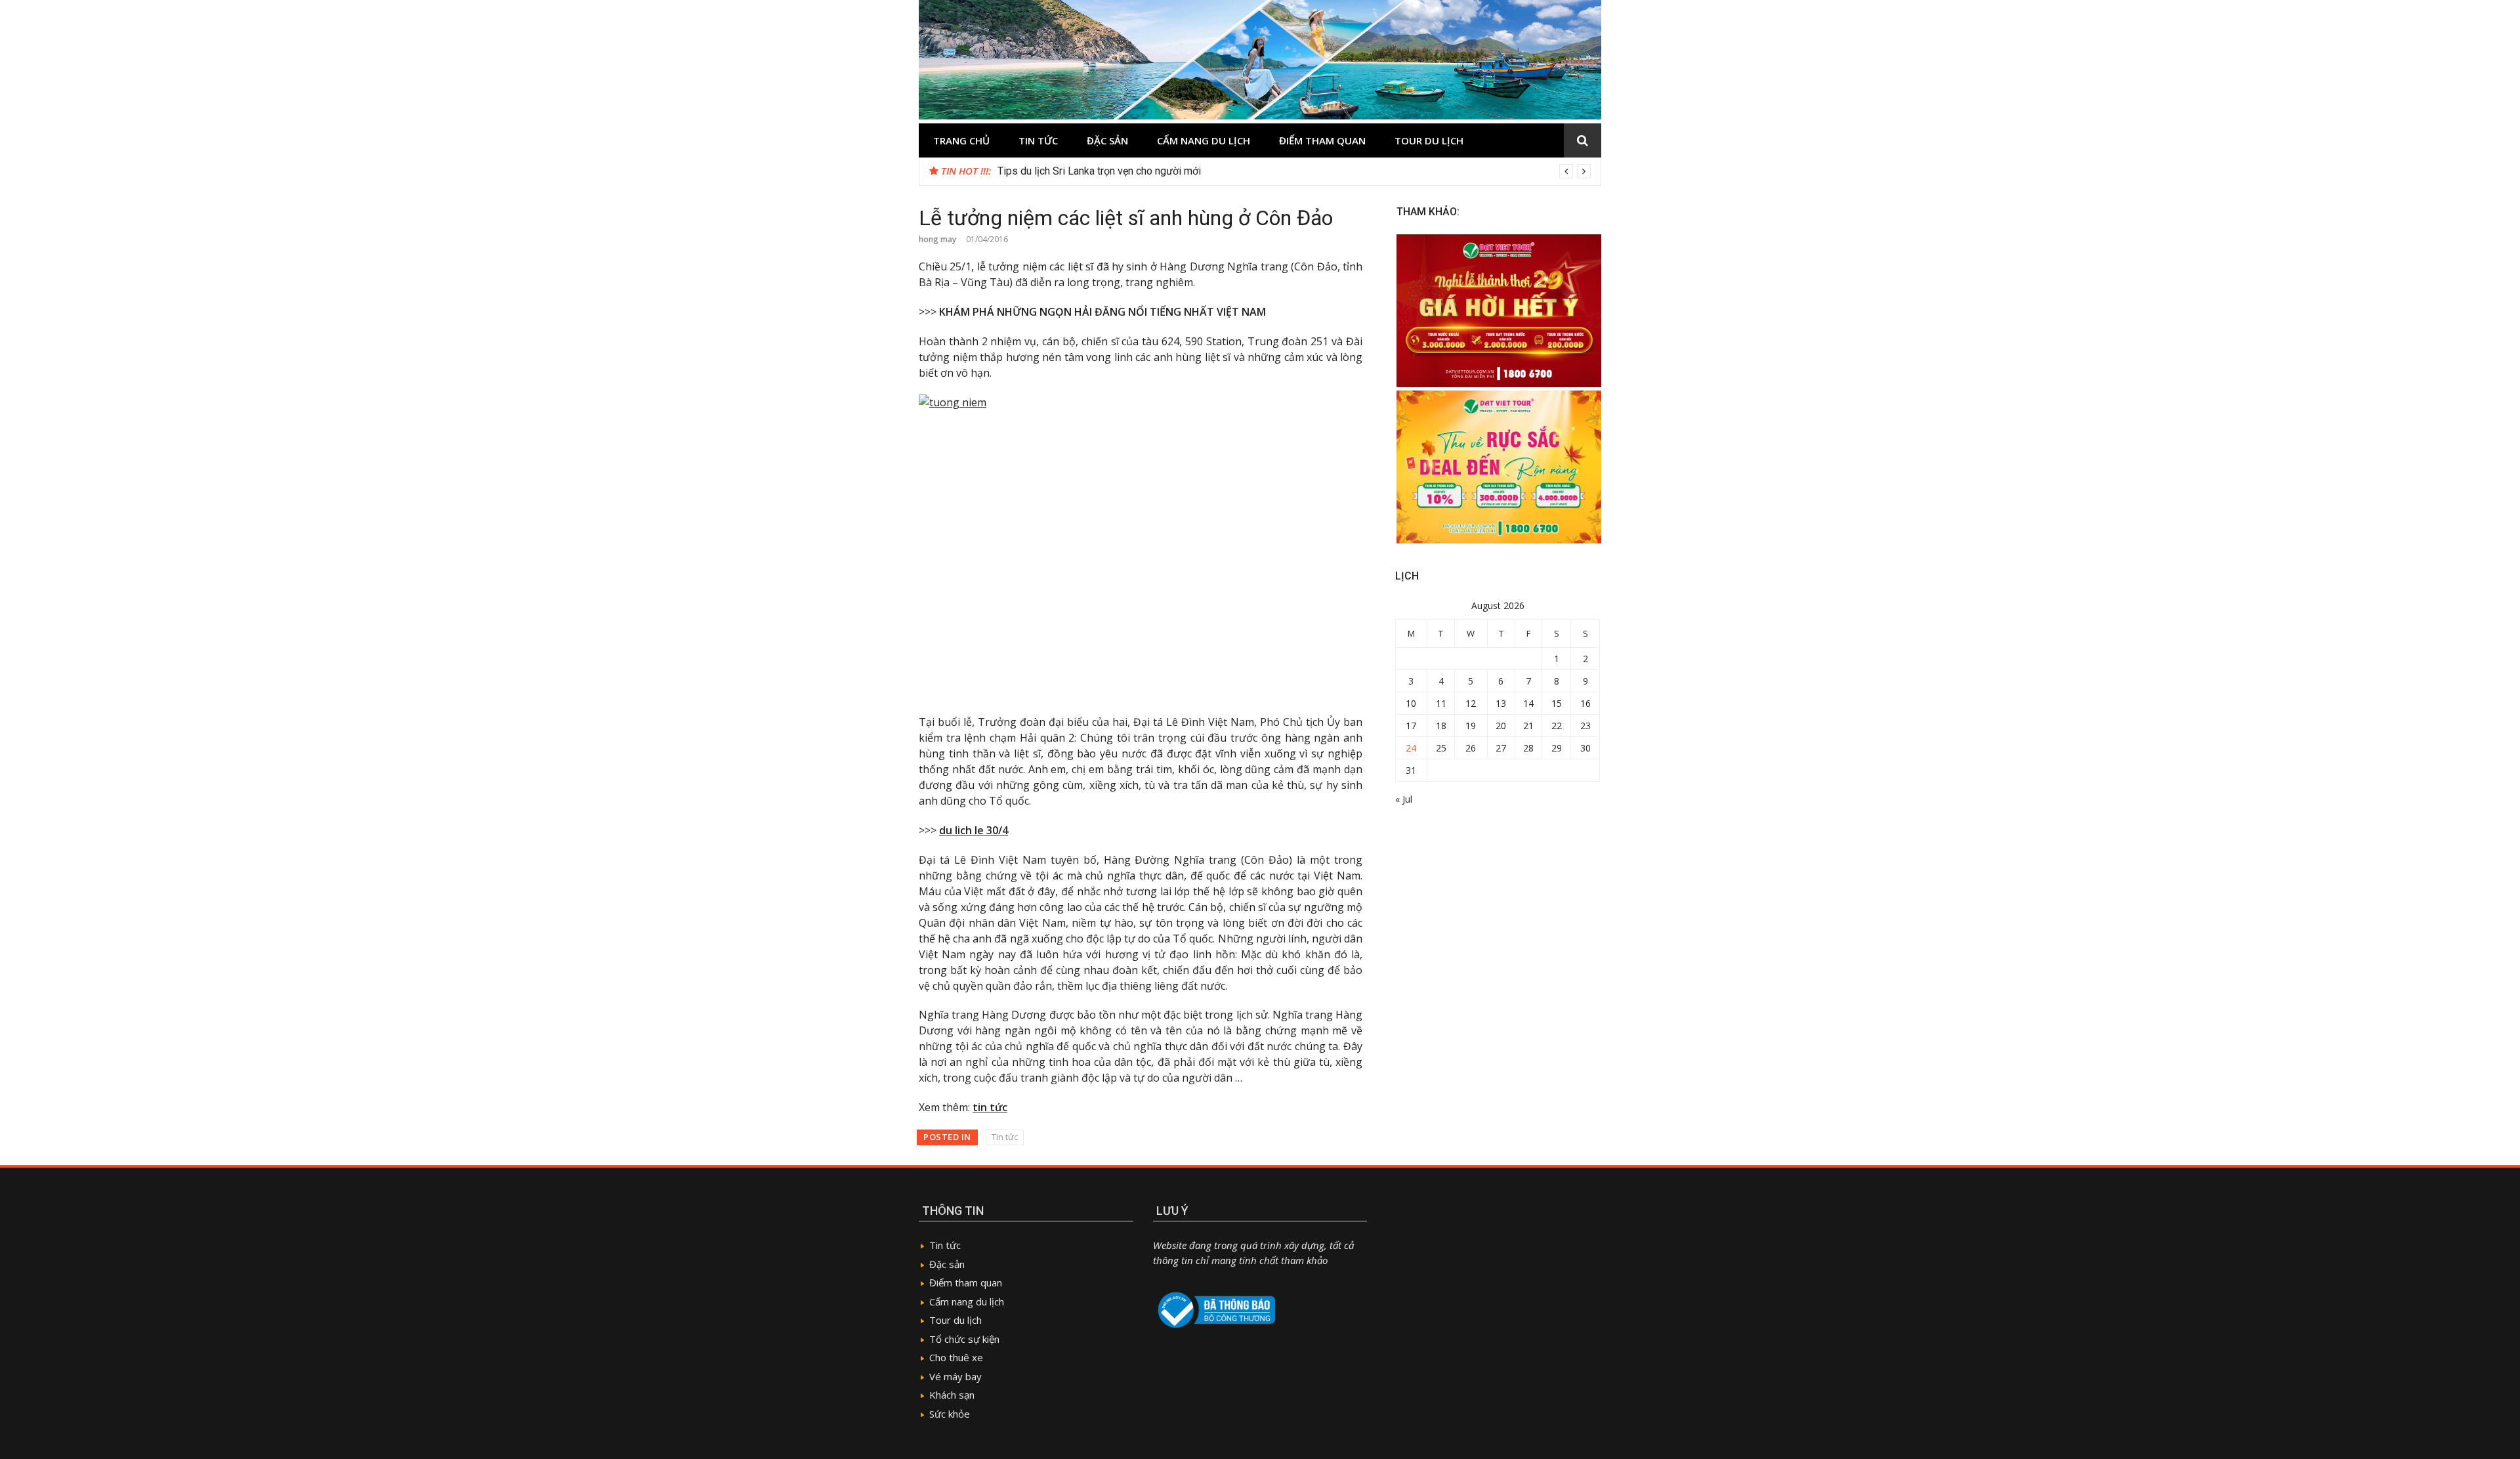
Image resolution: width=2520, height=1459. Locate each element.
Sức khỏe (950, 1414)
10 (1411, 703)
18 (1441, 726)
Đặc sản (1107, 140)
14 (1528, 703)
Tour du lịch (1429, 140)
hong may (937, 239)
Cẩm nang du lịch (1204, 140)
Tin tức (1038, 140)
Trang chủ (961, 140)
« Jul (1404, 799)
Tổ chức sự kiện (964, 1339)
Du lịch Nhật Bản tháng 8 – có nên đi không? (1098, 171)
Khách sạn (952, 1395)
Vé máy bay (955, 1376)
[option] (1294, 171)
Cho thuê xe (956, 1357)
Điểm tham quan (1322, 140)
